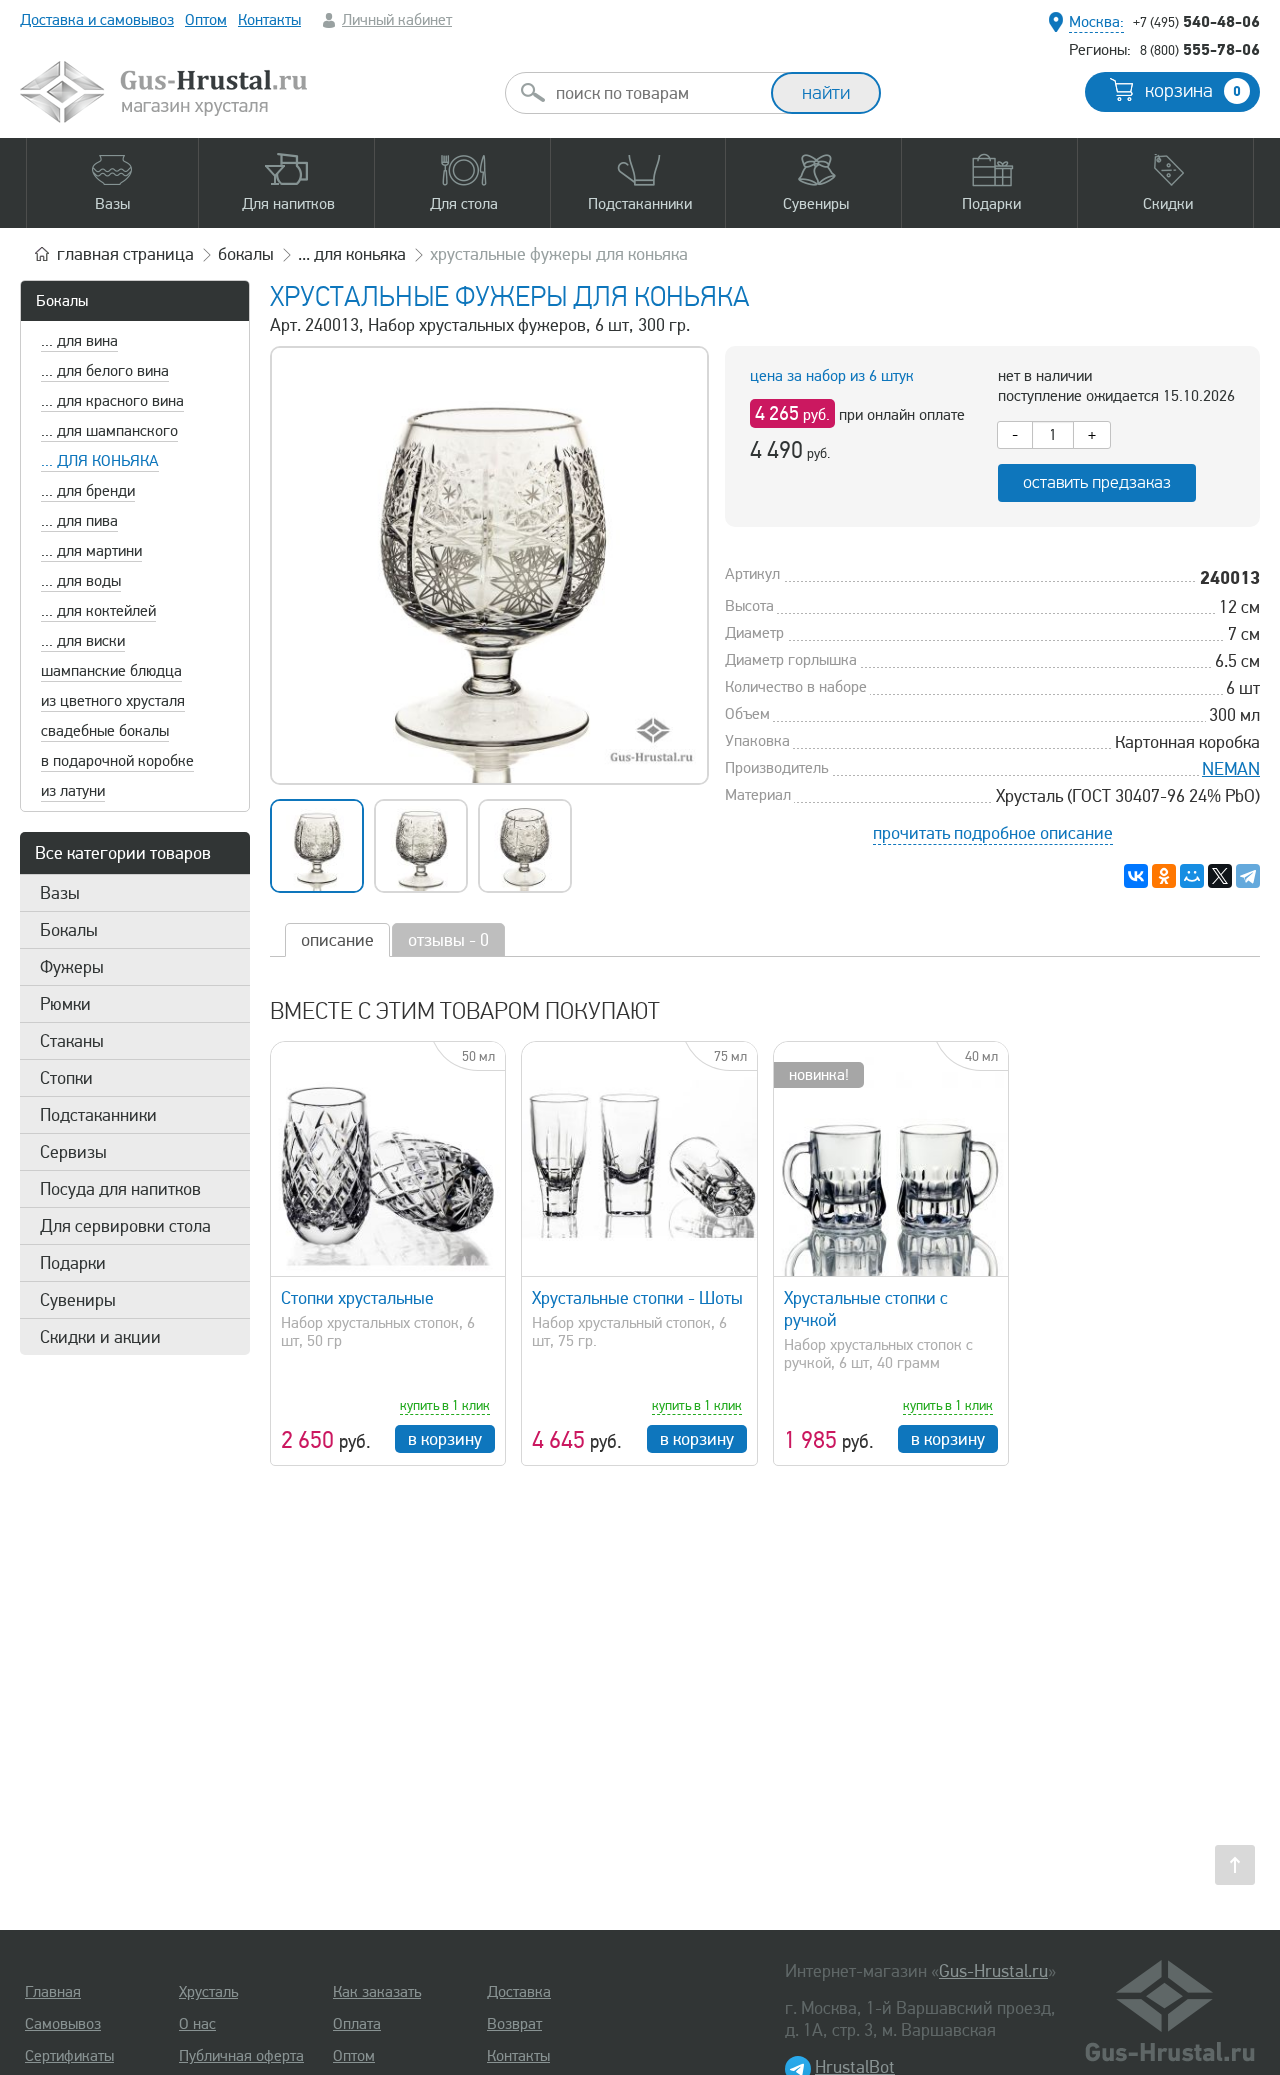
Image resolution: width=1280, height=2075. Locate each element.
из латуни (73, 791)
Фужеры (72, 967)
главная (125, 254)
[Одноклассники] (1164, 876)
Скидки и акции (100, 1337)
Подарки (73, 1263)
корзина (1193, 91)
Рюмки (65, 1004)
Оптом (206, 20)
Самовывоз (63, 2024)
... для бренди (88, 491)
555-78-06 (1200, 49)
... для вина (79, 341)
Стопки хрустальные (357, 1298)
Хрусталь (208, 1992)
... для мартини (91, 551)
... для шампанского (109, 431)
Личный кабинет (397, 20)
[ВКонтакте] (1136, 876)
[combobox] (656, 93)
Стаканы (72, 1041)
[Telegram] (1248, 876)
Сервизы (73, 1152)
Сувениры (78, 1300)
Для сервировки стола (125, 1226)
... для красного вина (112, 401)
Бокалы (62, 301)
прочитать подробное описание (993, 833)
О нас (197, 2024)
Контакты (269, 20)
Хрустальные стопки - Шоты (637, 1298)
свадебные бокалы (105, 731)
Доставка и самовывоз (97, 20)
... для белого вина (105, 371)
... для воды (81, 581)
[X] (1220, 876)
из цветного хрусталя (113, 701)
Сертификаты (69, 2056)
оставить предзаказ (1097, 482)
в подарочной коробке (117, 761)
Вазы (60, 893)
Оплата (357, 2024)
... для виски (83, 641)
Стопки (66, 1078)
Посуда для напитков (120, 1189)
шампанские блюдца (111, 671)
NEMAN (1231, 769)
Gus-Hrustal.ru (993, 1971)
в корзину (445, 1439)
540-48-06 (1196, 21)
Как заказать (377, 1992)
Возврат (514, 2024)
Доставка (519, 1992)
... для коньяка (100, 461)
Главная (53, 1992)
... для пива (79, 521)
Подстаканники (98, 1115)
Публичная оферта (241, 2056)
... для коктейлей (98, 611)
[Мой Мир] (1192, 876)
